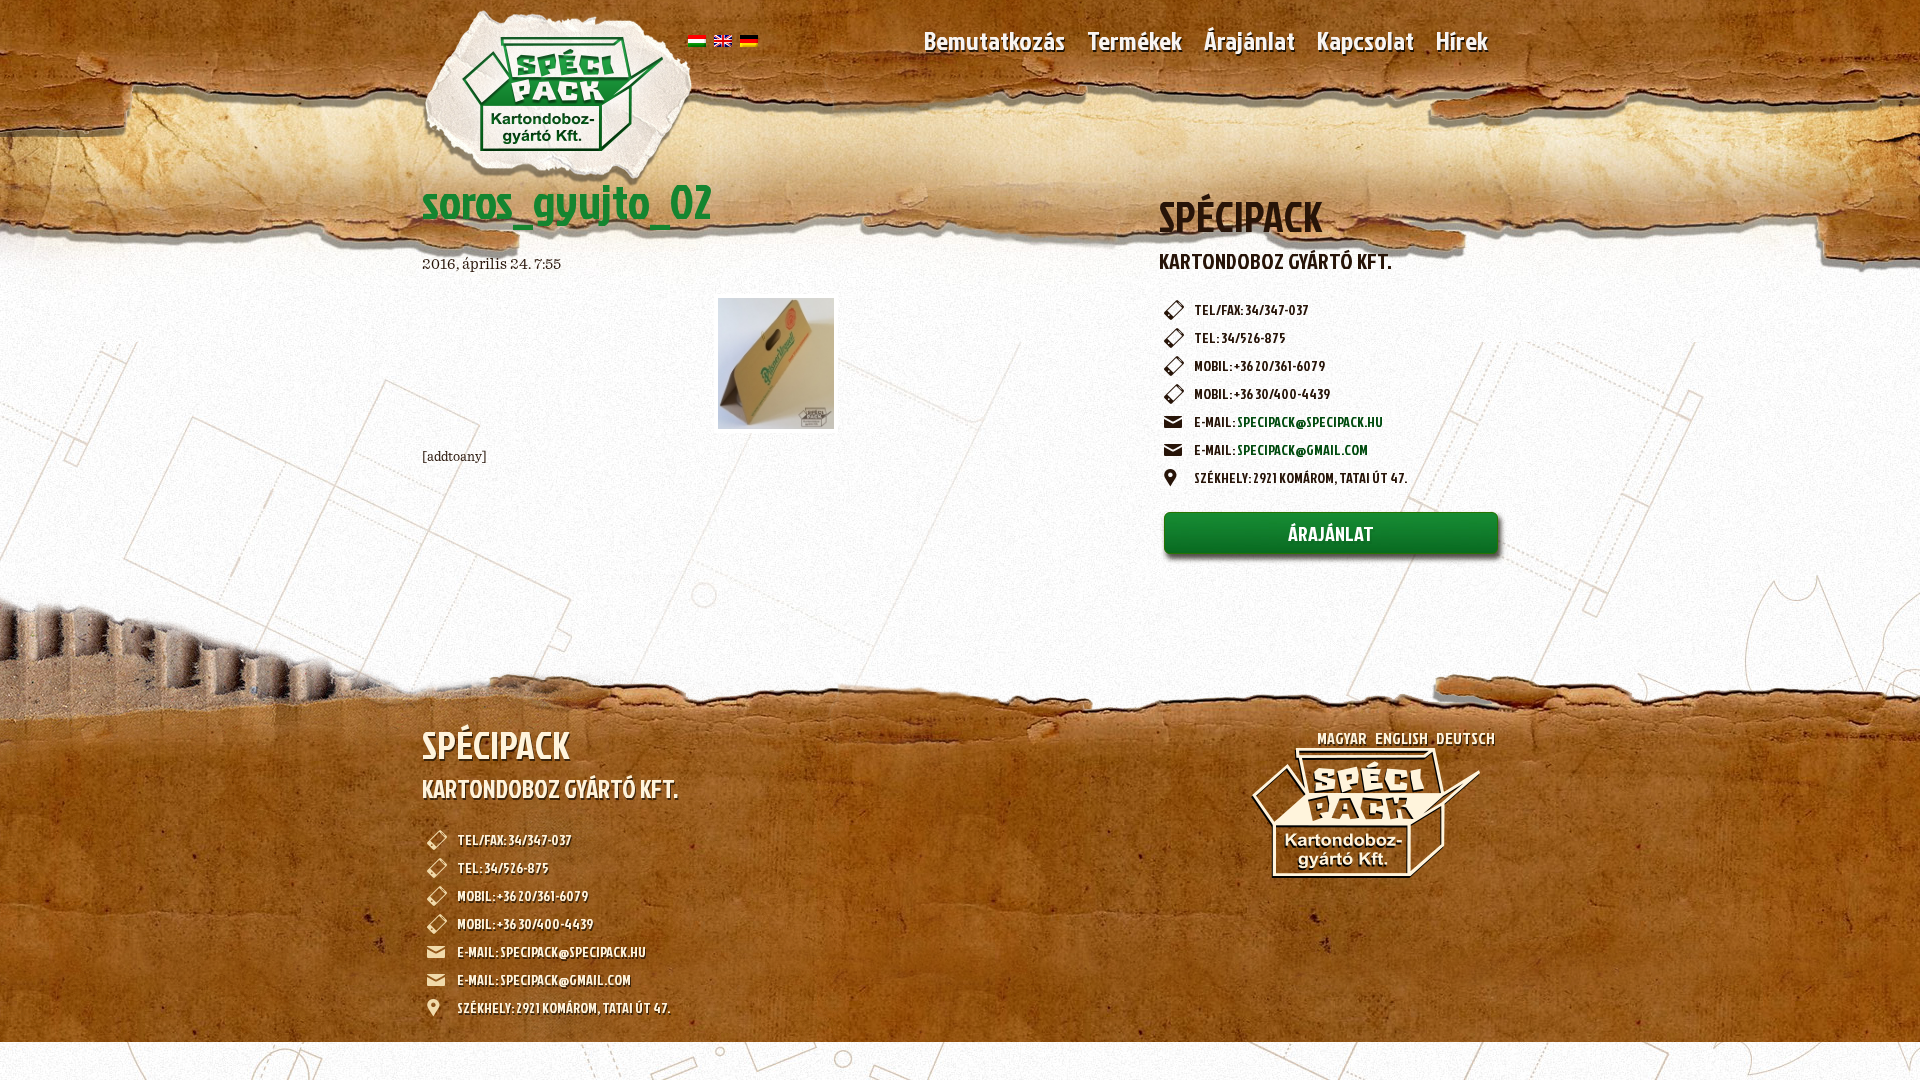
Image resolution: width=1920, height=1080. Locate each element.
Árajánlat (1249, 40)
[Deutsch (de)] (749, 40)
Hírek (1462, 40)
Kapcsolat (1365, 40)
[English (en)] (723, 40)
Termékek (1134, 40)
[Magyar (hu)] (697, 40)
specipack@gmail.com (1302, 449)
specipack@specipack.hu (1310, 421)
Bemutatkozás (994, 40)
